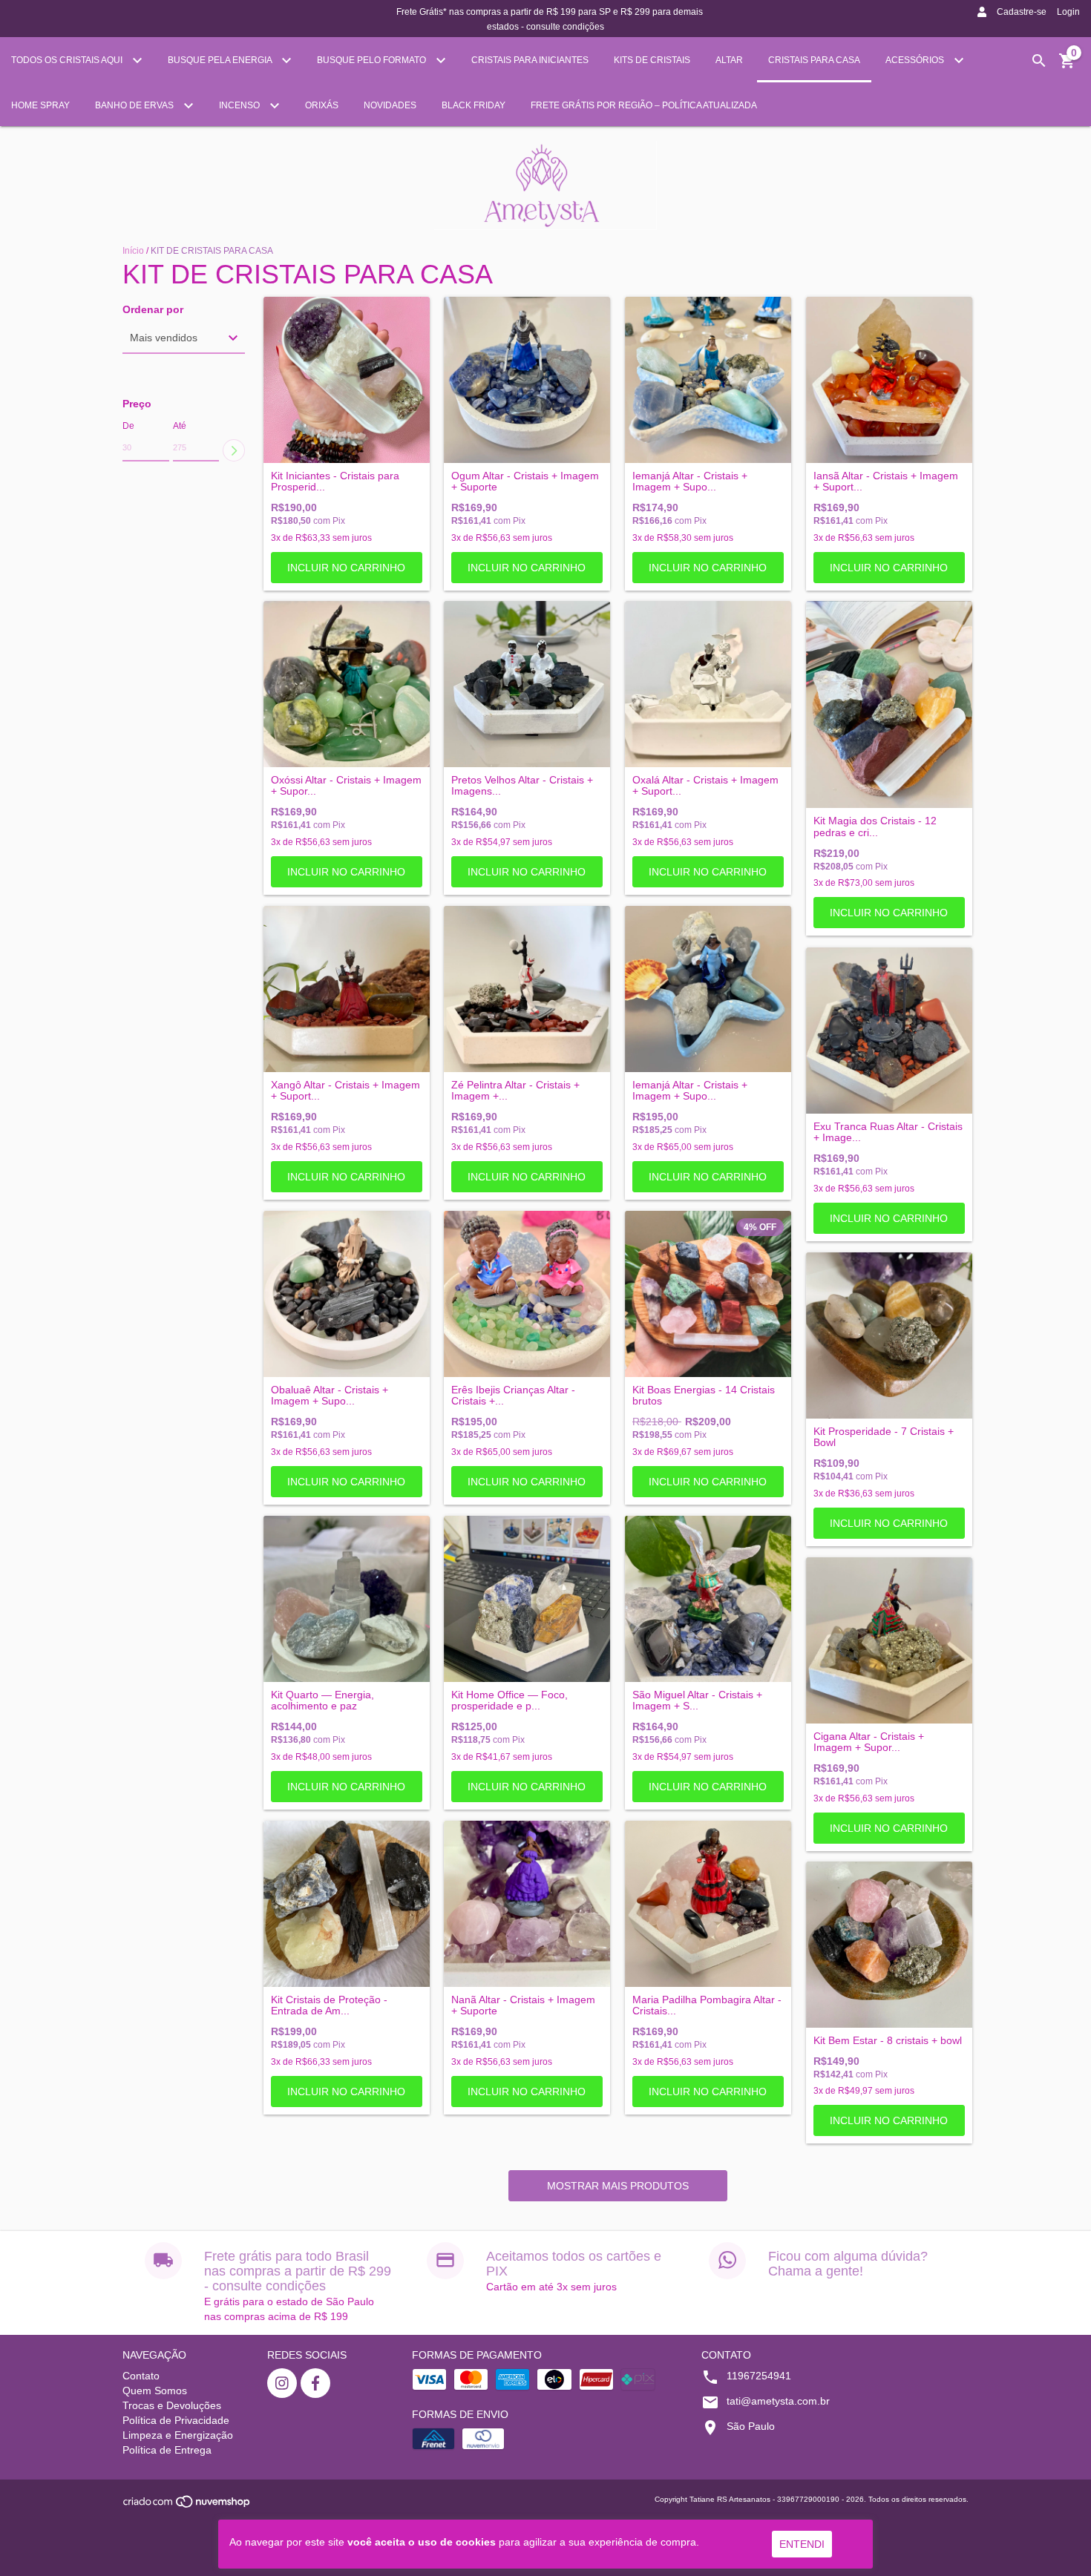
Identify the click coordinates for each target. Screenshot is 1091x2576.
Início (133, 251)
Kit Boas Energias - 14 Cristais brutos (704, 1396)
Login (1068, 12)
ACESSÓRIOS (916, 60)
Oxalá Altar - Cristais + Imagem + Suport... (705, 786)
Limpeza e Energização (178, 2435)
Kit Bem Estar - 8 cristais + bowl (888, 2041)
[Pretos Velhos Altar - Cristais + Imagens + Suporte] (527, 684)
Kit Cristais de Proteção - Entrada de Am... (329, 2005)
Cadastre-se (1022, 12)
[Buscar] (1039, 61)
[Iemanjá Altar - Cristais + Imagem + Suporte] (708, 380)
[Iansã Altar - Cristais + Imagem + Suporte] (889, 380)
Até (180, 426)
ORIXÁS (322, 105)
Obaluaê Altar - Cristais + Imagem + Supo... (330, 1396)
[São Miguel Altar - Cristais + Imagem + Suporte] (708, 1599)
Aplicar (234, 450)
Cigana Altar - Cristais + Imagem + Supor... (869, 1742)
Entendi (802, 2544)
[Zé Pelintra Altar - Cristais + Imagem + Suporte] (527, 989)
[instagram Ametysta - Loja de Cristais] (282, 2383)
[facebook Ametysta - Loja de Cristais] (315, 2383)
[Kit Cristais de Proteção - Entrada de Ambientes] (347, 1904)
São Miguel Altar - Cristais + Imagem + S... (697, 1701)
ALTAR (729, 60)
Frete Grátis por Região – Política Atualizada (644, 105)
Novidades (390, 105)
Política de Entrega (167, 2450)
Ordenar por (153, 310)
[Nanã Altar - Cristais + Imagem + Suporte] (527, 1904)
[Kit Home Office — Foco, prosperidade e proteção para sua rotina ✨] (527, 1599)
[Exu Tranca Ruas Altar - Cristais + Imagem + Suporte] (889, 1031)
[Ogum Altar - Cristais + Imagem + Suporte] (527, 380)
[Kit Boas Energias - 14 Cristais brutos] (708, 1294)
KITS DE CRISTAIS (652, 60)
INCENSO (240, 105)
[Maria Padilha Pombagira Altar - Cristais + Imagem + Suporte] (708, 1904)
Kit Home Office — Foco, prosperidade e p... (510, 1701)
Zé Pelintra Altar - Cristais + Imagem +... (515, 1091)
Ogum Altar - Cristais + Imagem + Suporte (525, 482)
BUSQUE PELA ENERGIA (221, 60)
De (128, 426)
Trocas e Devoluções (172, 2405)
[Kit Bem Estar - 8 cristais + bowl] (889, 1945)
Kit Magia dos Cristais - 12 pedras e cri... (875, 827)
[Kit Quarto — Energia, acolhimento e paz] (347, 1599)
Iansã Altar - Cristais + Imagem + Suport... (886, 482)
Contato (141, 2376)
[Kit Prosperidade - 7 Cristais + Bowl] (889, 1335)
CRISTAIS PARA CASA (814, 60)
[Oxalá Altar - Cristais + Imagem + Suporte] (708, 684)
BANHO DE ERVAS (135, 105)
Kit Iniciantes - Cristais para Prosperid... (335, 482)
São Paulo (751, 2426)
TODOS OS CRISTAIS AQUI (68, 60)
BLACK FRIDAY (474, 105)
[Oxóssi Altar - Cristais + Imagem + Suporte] (347, 684)
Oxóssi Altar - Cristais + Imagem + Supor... (346, 786)
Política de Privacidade (176, 2420)
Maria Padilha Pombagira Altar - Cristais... (707, 2005)
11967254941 (759, 2376)
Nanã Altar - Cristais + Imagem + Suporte (523, 2005)
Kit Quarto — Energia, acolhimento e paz (322, 1701)
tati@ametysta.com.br (778, 2401)
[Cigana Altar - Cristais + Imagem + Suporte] (889, 1640)
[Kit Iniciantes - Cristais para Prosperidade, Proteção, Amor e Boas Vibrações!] (347, 380)
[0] (1067, 66)
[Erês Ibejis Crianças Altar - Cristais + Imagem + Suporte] (527, 1294)
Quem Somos (155, 2391)
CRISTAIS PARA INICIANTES (530, 60)
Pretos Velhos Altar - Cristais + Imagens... (522, 786)
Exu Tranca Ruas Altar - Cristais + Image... (888, 1132)
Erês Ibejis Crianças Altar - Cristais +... (513, 1396)
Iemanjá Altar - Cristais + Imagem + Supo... (690, 482)
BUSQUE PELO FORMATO (373, 60)
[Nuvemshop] (187, 2506)
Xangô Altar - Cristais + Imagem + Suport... (345, 1091)
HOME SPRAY (40, 105)
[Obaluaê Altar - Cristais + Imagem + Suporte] (347, 1294)
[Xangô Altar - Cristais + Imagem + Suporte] (347, 989)
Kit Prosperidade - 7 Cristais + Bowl (884, 1437)
